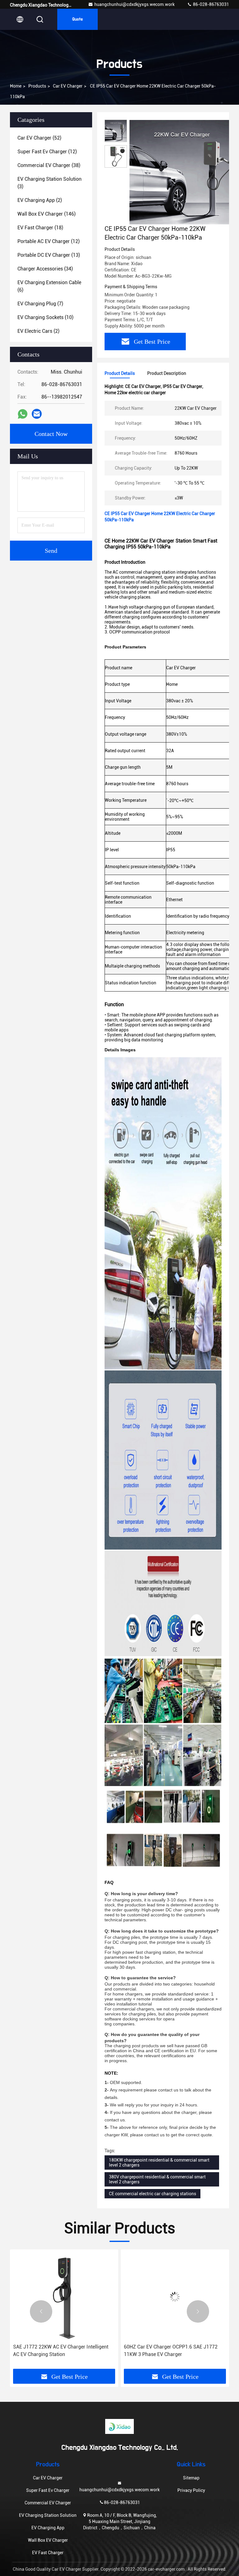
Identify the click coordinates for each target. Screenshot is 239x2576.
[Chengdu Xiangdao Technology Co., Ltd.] (119, 2426)
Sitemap (191, 2478)
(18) (40, 228)
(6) (49, 286)
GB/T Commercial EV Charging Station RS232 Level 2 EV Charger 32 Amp (175, 2351)
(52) (39, 138)
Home (16, 86)
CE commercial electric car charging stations (152, 2194)
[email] (37, 414)
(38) (49, 165)
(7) (40, 304)
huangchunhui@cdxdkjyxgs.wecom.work (134, 4)
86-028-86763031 (211, 4)
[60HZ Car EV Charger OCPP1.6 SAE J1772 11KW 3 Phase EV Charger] (64, 2297)
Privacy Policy (191, 2490)
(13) (49, 255)
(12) (47, 152)
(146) (47, 214)
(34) (45, 269)
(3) (49, 183)
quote (77, 19)
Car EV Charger (68, 86)
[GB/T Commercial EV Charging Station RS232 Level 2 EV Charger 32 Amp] (175, 2297)
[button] (41, 2311)
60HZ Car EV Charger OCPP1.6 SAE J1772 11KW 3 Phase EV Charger (60, 2351)
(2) (40, 200)
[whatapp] (23, 414)
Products (37, 86)
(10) (45, 317)
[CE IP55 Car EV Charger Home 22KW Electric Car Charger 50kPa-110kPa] (182, 172)
